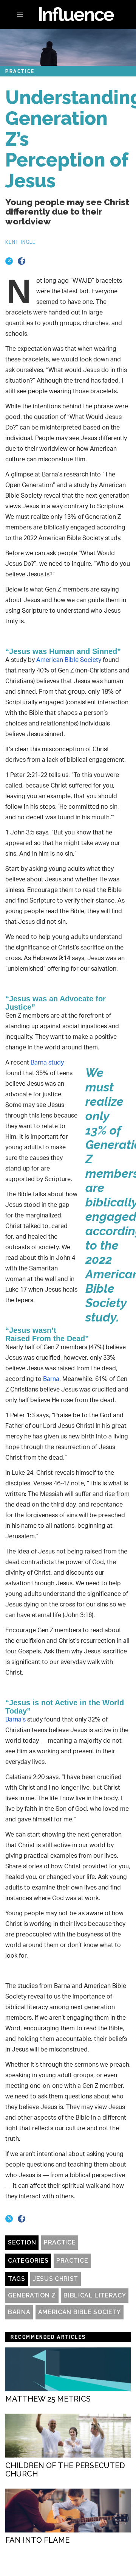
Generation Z (32, 2295)
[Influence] (68, 14)
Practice (60, 2242)
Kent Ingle (21, 242)
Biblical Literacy (95, 2295)
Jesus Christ (56, 2279)
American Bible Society (80, 2312)
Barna (19, 2312)
